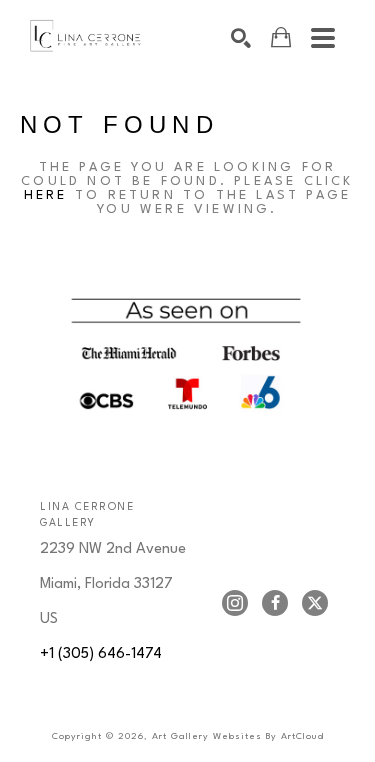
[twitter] (315, 603)
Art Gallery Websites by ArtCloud (238, 736)
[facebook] (275, 603)
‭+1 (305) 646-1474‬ (101, 654)
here (46, 195)
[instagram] (235, 603)
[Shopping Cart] (281, 37)
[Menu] (323, 38)
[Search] (241, 38)
